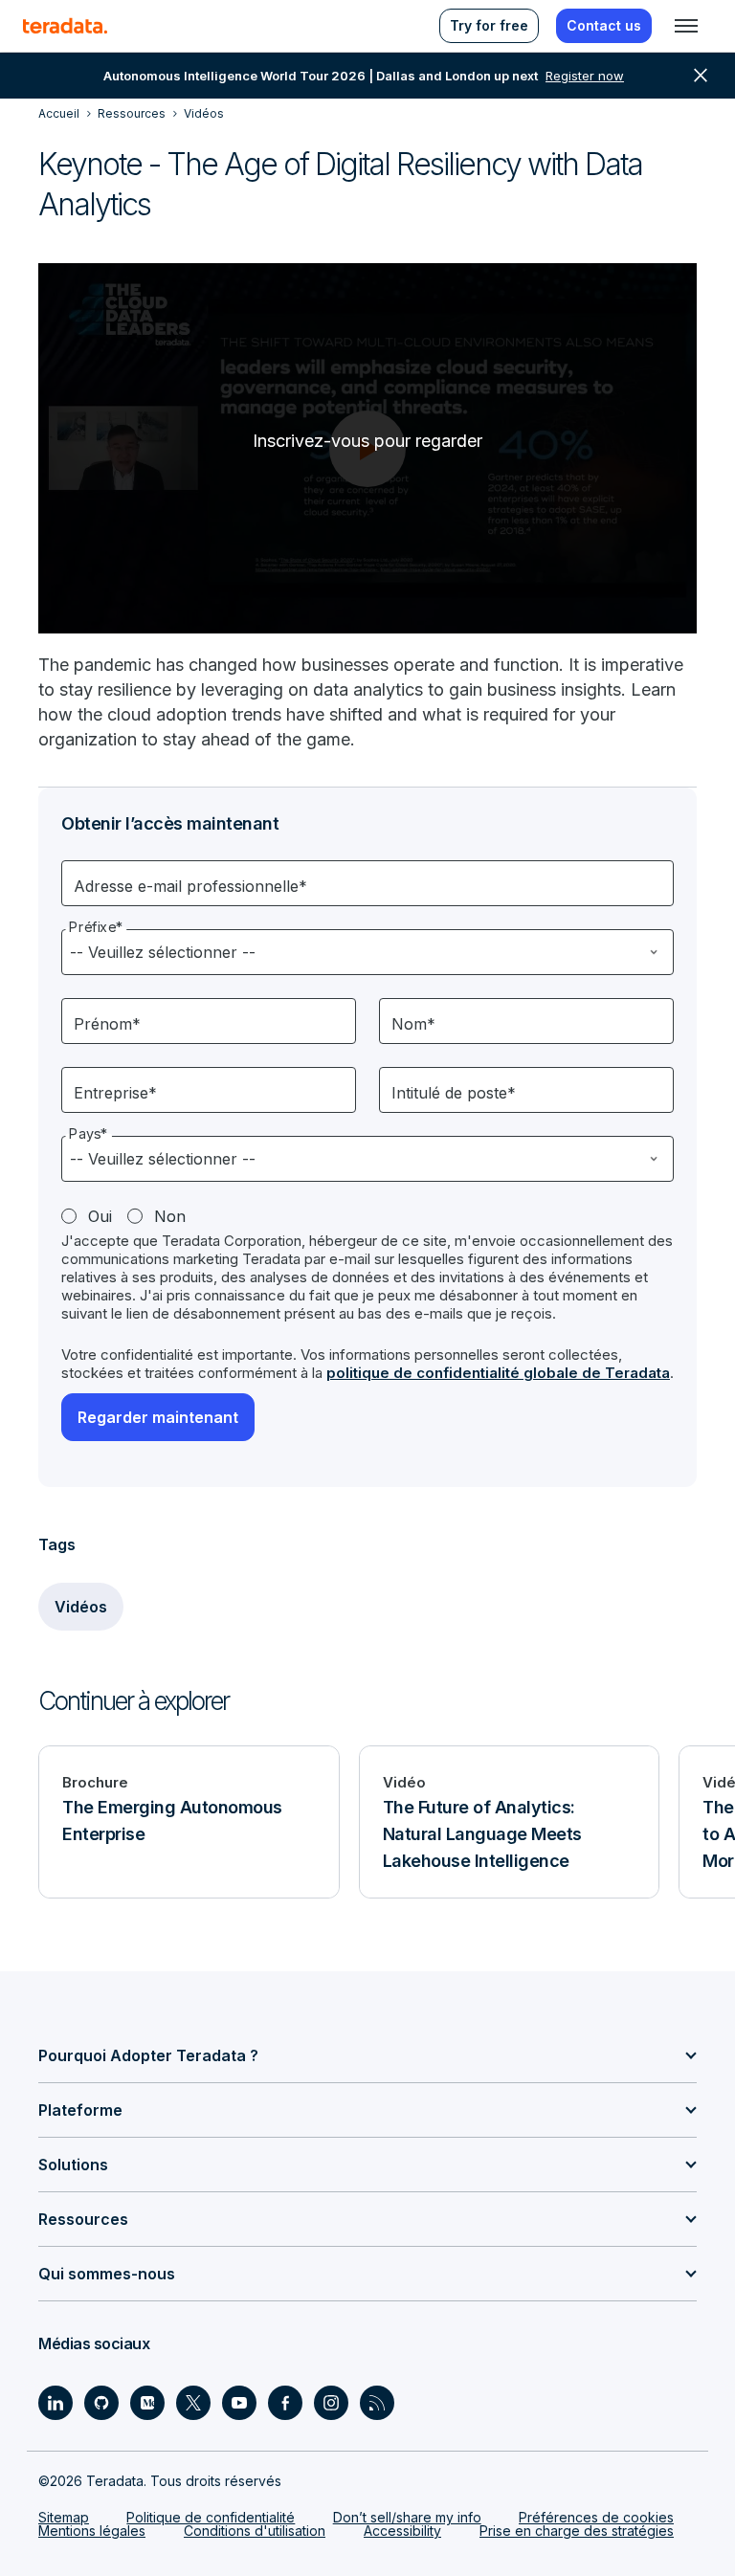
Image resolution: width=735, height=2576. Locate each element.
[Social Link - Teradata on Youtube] (239, 2403)
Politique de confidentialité (211, 2517)
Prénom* (107, 1024)
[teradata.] (65, 26)
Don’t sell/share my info (407, 2517)
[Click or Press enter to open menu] (686, 26)
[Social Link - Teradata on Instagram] (331, 2403)
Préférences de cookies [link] (596, 2517)
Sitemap (64, 2517)
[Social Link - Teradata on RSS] (377, 2403)
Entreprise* (115, 1093)
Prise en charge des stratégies (577, 2531)
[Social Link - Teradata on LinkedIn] (56, 2403)
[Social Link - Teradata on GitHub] (101, 2403)
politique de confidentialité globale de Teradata (498, 1373)
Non (170, 1216)
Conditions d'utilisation (255, 2531)
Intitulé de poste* (454, 1093)
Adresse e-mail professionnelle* (190, 886)
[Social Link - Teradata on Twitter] (193, 2403)
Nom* (413, 1024)
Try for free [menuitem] (489, 25)
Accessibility (402, 2531)
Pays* (89, 1134)
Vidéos (81, 1607)
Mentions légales (92, 2531)
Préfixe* (96, 927)
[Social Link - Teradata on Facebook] (285, 2403)
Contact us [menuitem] (604, 25)
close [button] (701, 76)
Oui (100, 1216)
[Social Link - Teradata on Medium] (147, 2403)
